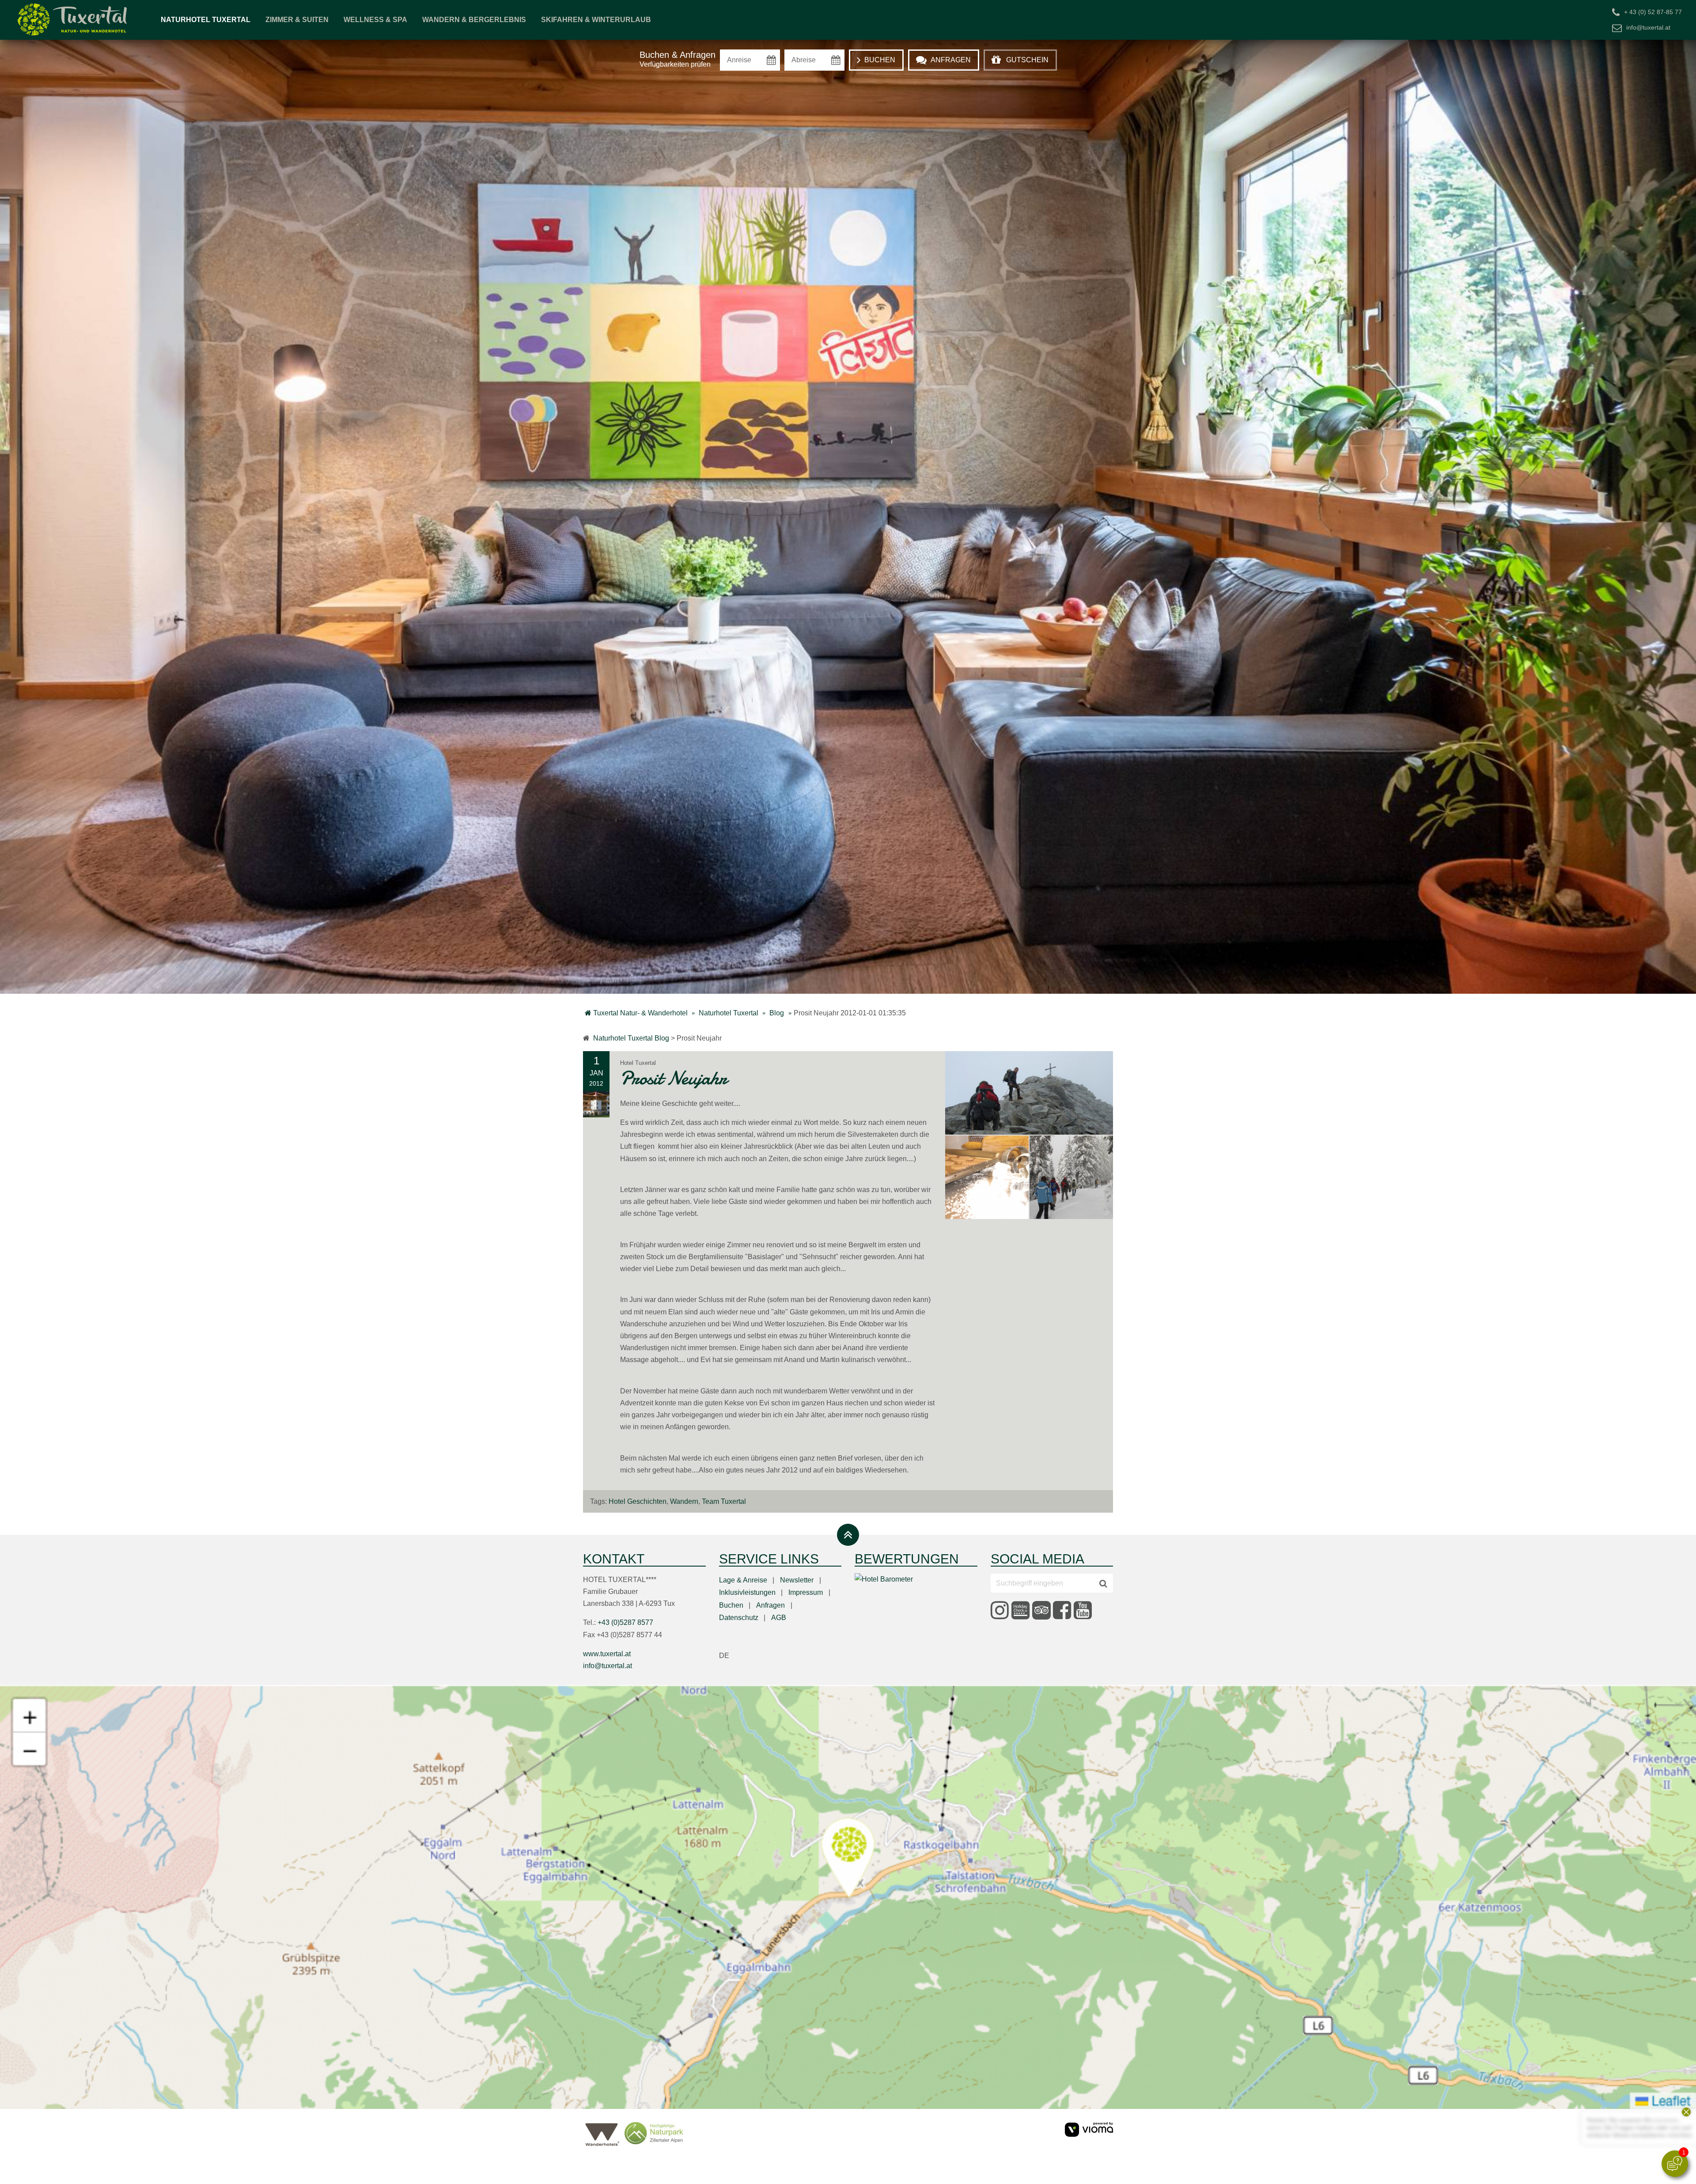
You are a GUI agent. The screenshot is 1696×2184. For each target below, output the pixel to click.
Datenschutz (739, 1618)
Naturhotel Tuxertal (206, 20)
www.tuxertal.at (607, 1654)
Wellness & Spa (375, 20)
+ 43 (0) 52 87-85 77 (1653, 12)
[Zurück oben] (848, 1535)
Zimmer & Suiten (297, 20)
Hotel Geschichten (638, 1501)
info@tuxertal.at (1648, 27)
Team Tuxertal (724, 1501)
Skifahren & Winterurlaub (596, 20)
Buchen (731, 1605)
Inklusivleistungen (747, 1592)
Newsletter (797, 1580)
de (724, 1656)
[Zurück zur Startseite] (73, 20)
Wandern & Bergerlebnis (474, 20)
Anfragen (770, 1605)
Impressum (806, 1592)
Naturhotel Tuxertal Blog (631, 1038)
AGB (779, 1618)
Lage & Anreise (743, 1580)
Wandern (684, 1501)
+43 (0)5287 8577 (625, 1622)
